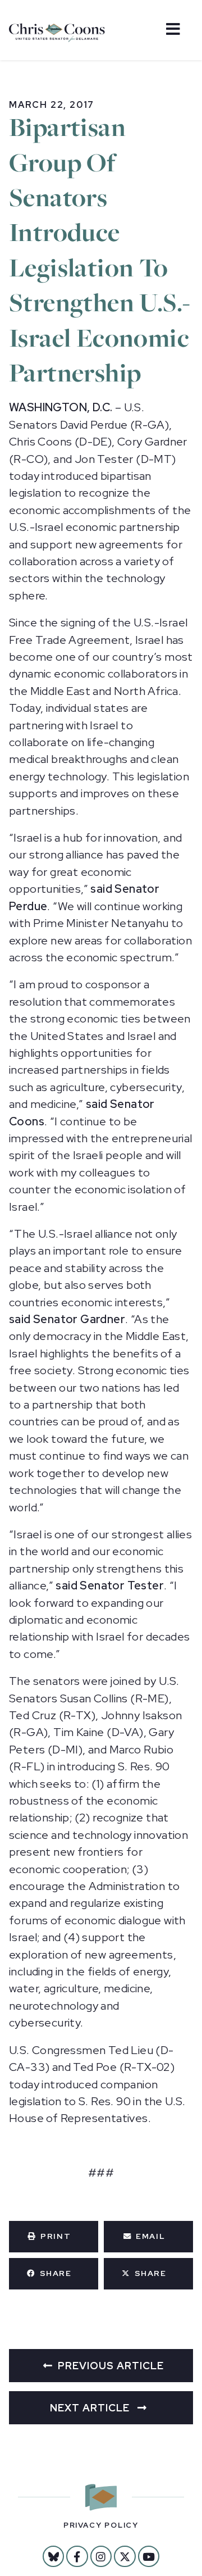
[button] (54, 2237)
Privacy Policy (101, 2525)
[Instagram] (101, 2556)
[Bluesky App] (53, 2556)
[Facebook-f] (77, 2556)
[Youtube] (149, 2556)
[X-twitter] (125, 2556)
